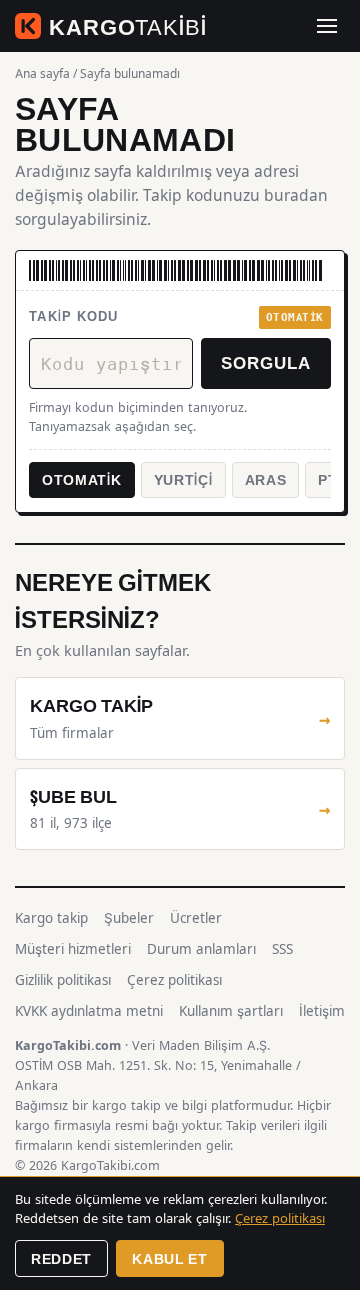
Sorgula (266, 362)
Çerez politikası (174, 980)
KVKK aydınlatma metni (89, 1011)
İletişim (322, 1011)
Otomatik (82, 479)
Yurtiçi (183, 479)
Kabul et (170, 1258)
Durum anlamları (201, 949)
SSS (282, 949)
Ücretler (196, 918)
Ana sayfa (42, 73)
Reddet (61, 1258)
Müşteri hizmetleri (73, 949)
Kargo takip (51, 918)
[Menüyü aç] (327, 26)
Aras (266, 479)
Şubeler (129, 918)
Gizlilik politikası (63, 980)
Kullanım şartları (231, 1011)
